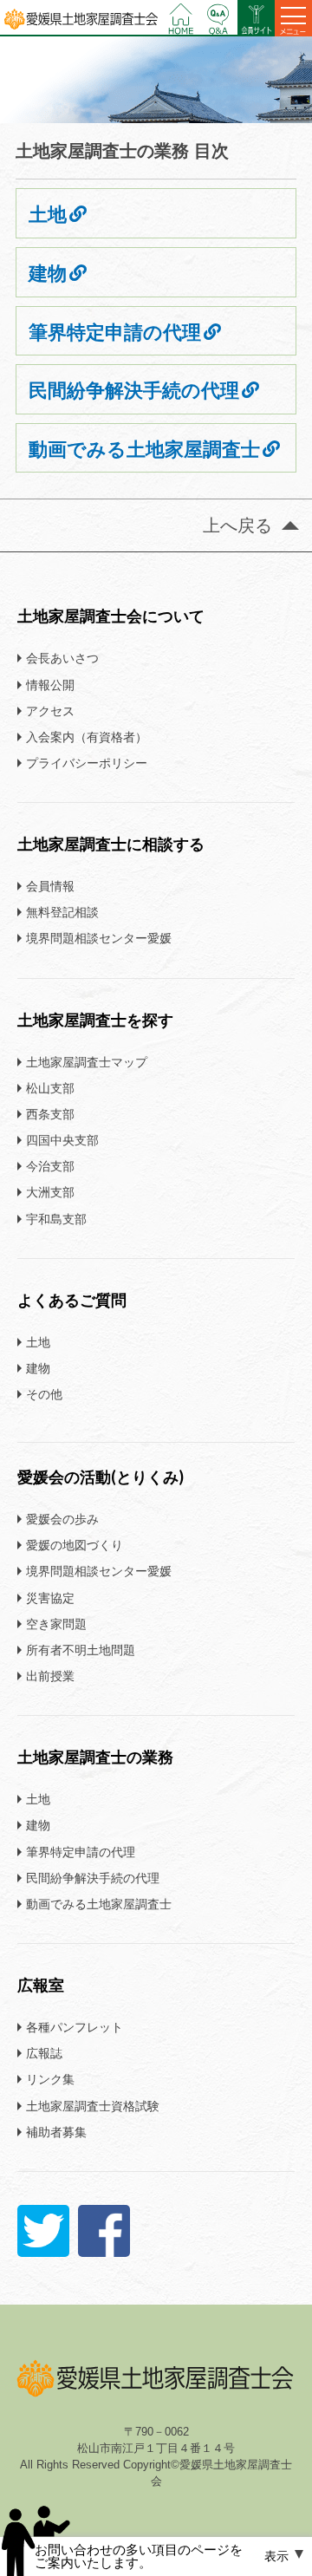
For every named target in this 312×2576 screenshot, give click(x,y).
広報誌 (44, 2053)
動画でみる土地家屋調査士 (144, 450)
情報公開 (50, 685)
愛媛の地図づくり (75, 1545)
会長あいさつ (62, 658)
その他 (44, 1394)
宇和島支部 (56, 1219)
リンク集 (50, 2079)
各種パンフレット (75, 2027)
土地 (48, 215)
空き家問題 (56, 1624)
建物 (48, 274)
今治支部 (50, 1166)
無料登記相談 (62, 912)
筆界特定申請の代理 (115, 333)
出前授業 (50, 1676)
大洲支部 (50, 1192)
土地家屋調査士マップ (87, 1062)
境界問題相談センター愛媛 (99, 938)
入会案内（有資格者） (87, 737)
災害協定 (50, 1598)
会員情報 (50, 886)
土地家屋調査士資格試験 (93, 2106)
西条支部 (50, 1114)
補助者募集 (56, 2132)
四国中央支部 (62, 1140)
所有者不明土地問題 (81, 1650)
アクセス (50, 711)
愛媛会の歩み (62, 1519)
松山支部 (50, 1088)
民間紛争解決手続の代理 (134, 391)
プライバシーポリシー (87, 763)
